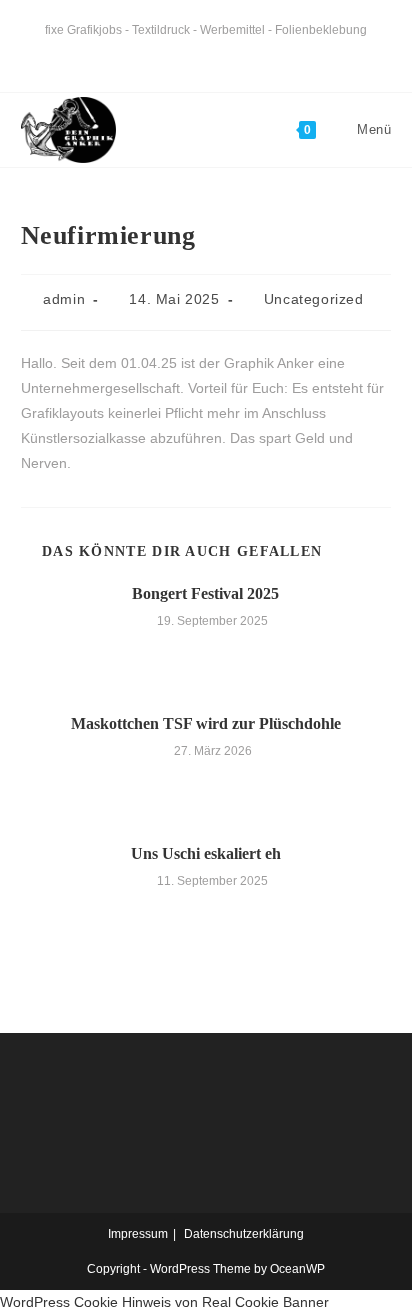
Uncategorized (314, 299)
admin (64, 299)
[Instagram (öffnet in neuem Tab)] (218, 54)
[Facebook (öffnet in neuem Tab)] (190, 54)
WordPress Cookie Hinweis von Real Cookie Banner (164, 1302)
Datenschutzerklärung (244, 1234)
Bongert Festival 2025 (205, 593)
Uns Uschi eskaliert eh (206, 853)
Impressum (138, 1234)
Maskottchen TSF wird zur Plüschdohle (206, 723)
